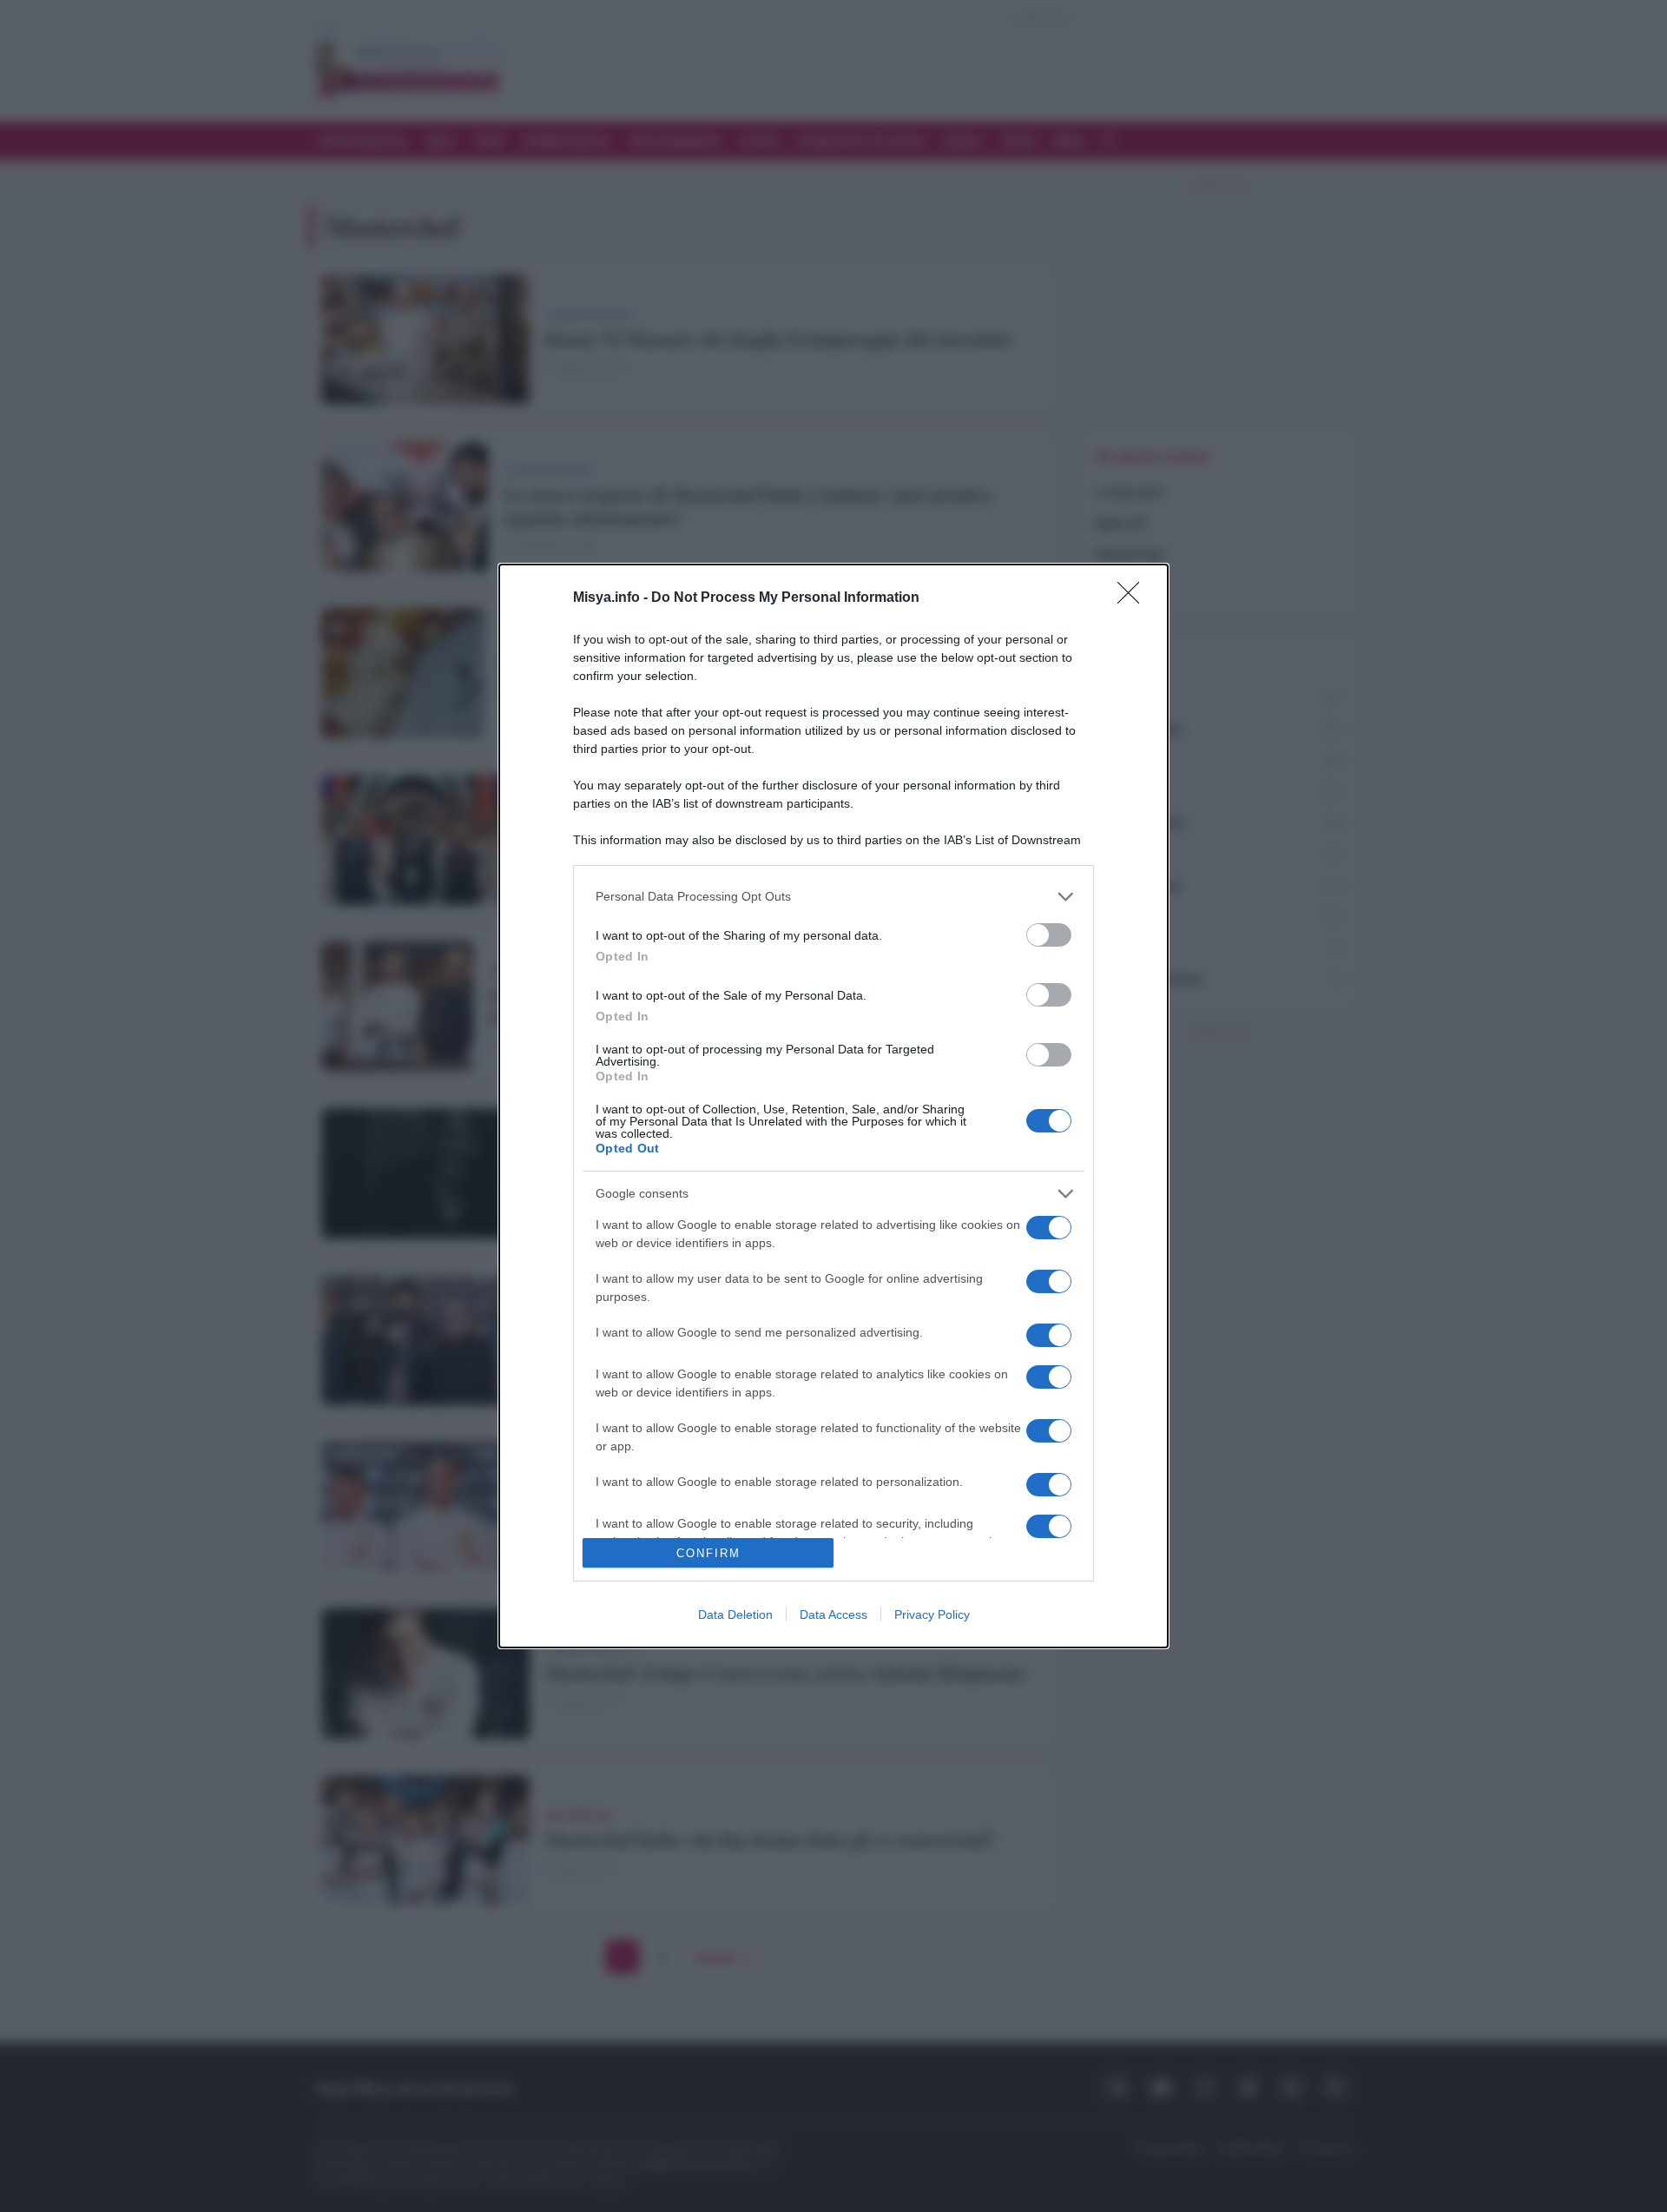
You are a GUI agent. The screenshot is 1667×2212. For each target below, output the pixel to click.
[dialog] (833, 1106)
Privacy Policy (932, 1614)
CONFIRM (708, 1553)
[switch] (1049, 935)
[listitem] (833, 897)
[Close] (1134, 598)
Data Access (833, 1614)
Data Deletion (735, 1614)
